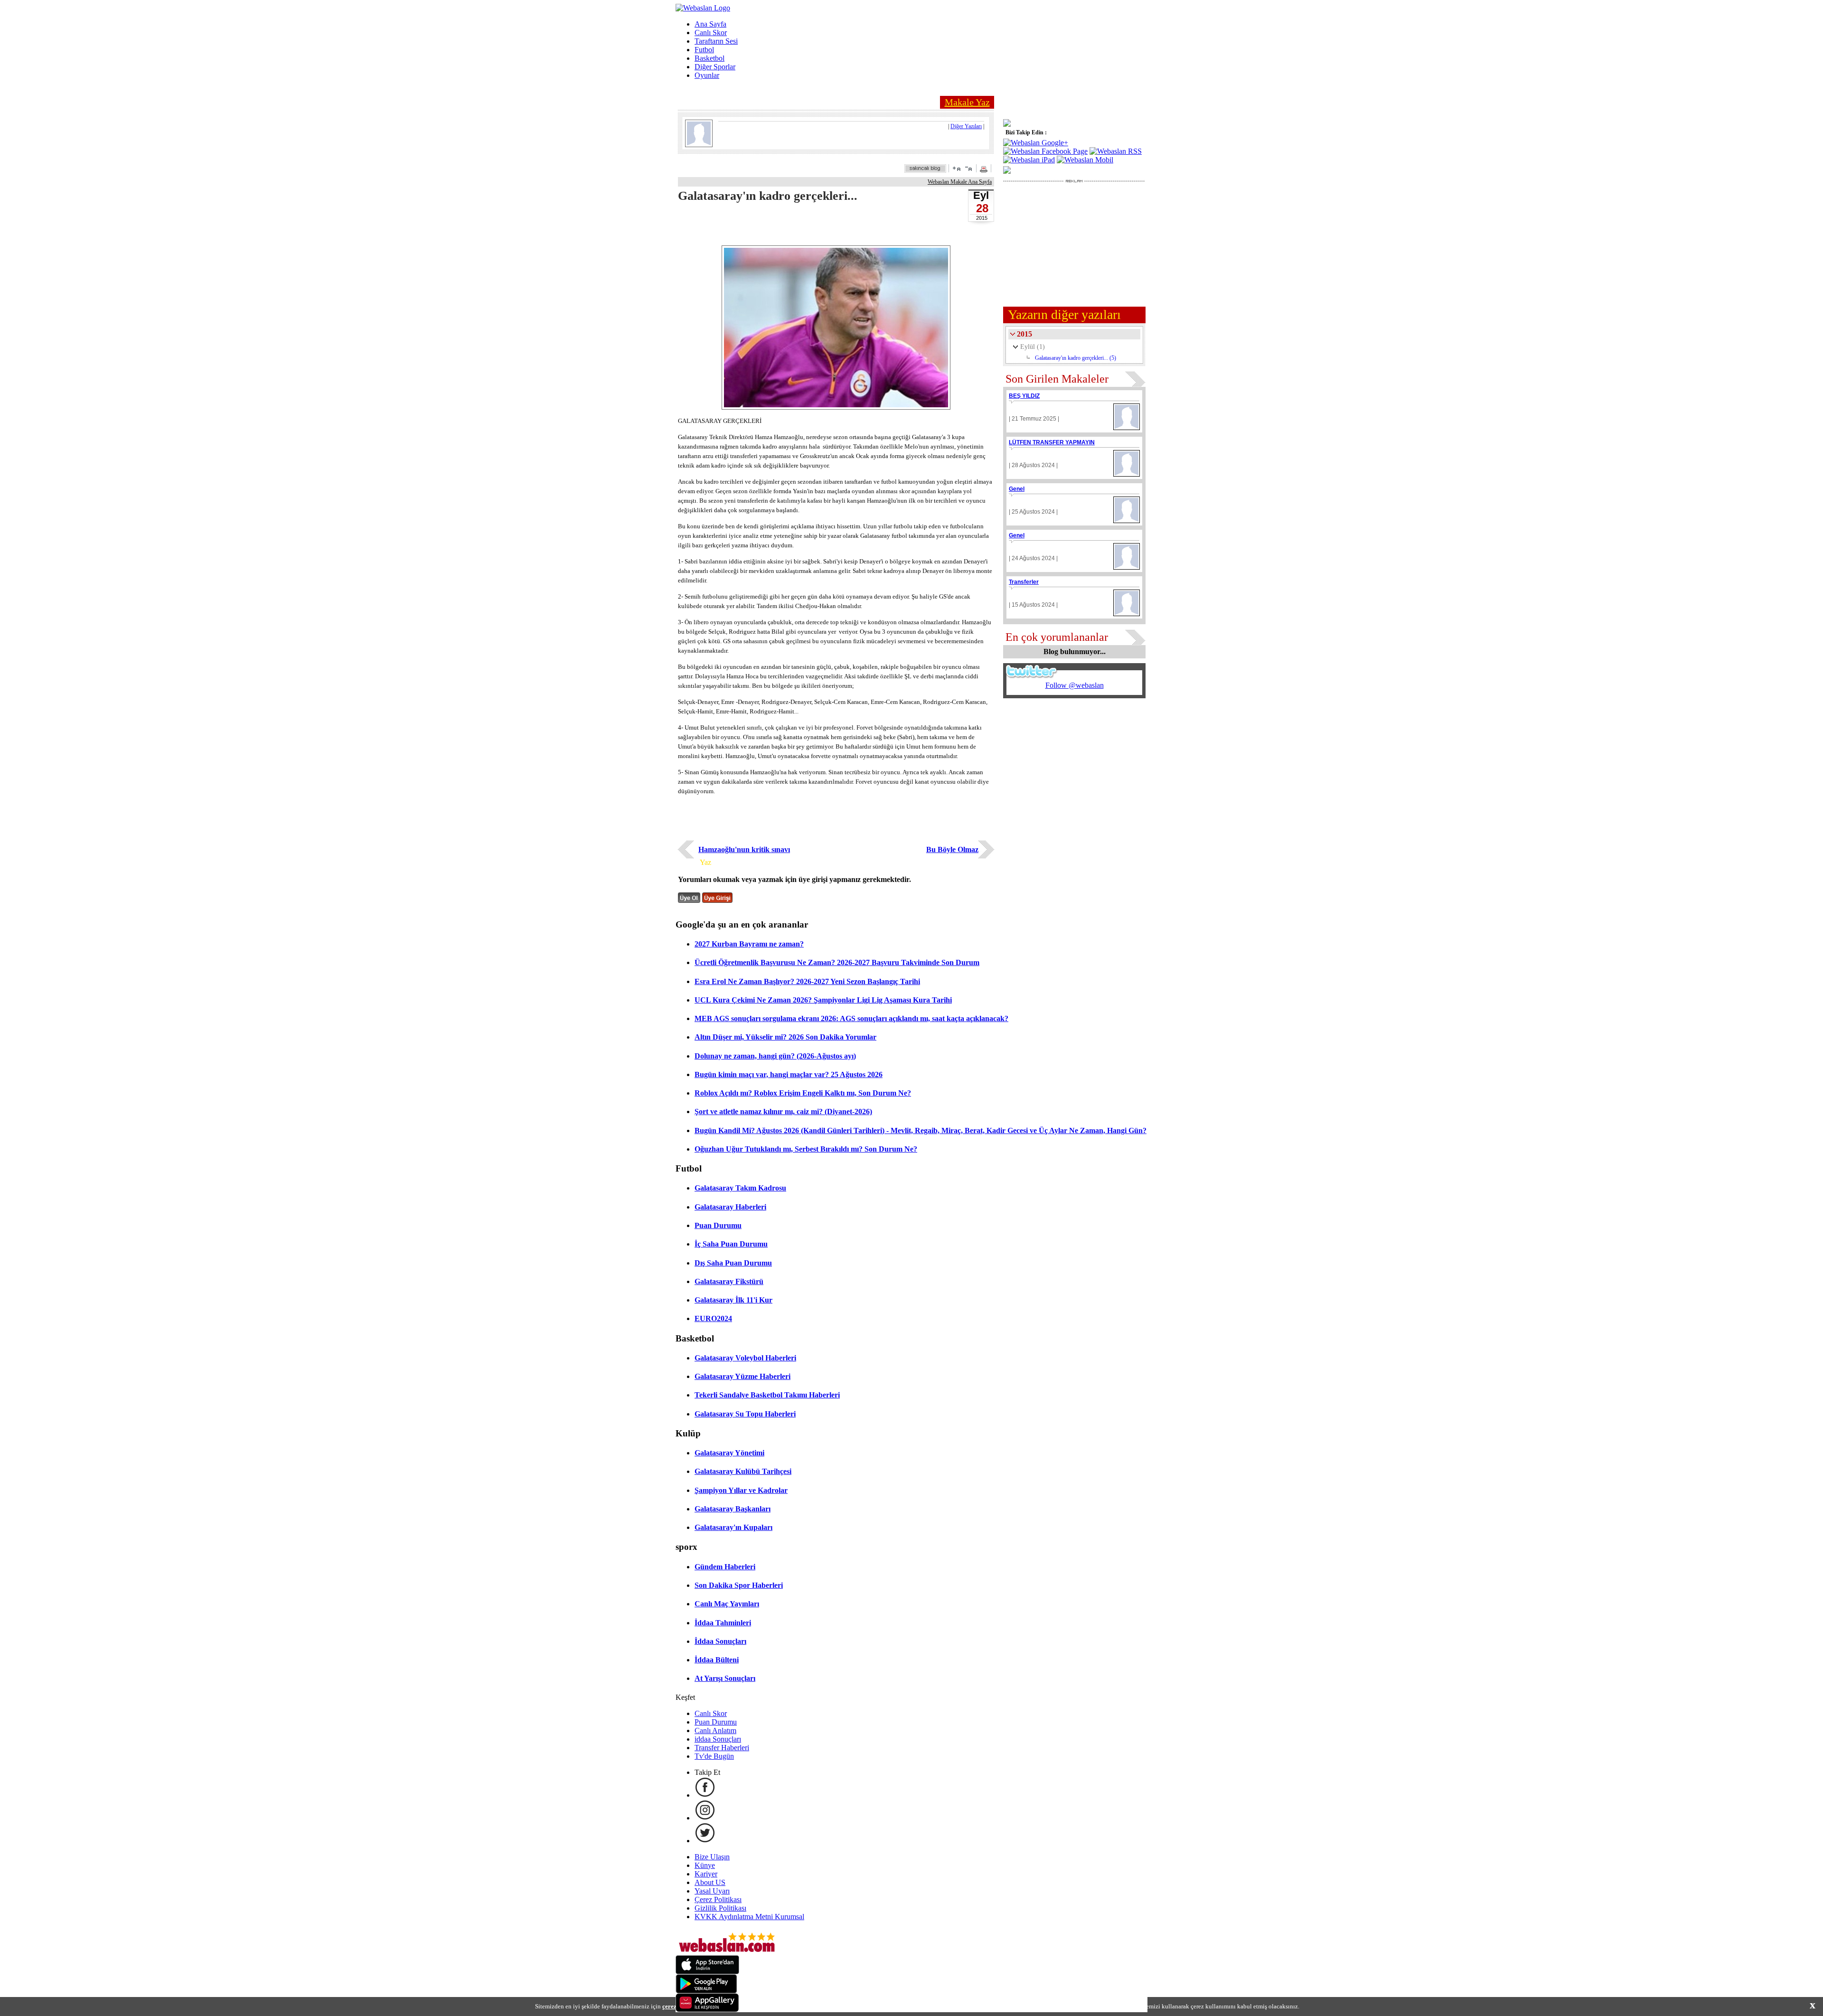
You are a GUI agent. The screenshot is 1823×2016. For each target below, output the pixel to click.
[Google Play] (706, 1991)
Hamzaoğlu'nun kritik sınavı (744, 849)
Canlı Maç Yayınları (727, 1604)
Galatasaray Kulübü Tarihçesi (743, 1471)
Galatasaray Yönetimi (729, 1453)
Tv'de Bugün (714, 1756)
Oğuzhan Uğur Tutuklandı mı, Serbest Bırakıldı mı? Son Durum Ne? (806, 1149)
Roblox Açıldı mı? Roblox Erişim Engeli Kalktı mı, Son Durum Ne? (803, 1093)
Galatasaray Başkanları (733, 1509)
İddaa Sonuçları (720, 1641)
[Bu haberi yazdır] (985, 170)
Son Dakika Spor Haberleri (739, 1585)
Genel (1017, 489)
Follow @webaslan (1075, 685)
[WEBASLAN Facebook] (705, 1795)
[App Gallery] (707, 2010)
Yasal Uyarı (712, 1891)
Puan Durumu (718, 1225)
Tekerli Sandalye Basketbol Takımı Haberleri (767, 1395)
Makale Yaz (967, 102)
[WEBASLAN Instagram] (705, 1818)
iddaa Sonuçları (718, 1739)
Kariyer (706, 1874)
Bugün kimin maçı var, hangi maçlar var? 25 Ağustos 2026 (789, 1074)
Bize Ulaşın (712, 1857)
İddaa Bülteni (717, 1660)
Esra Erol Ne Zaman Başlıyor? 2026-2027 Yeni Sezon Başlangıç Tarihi (807, 981)
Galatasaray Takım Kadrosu (740, 1188)
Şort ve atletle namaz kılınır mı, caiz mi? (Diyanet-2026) (783, 1111)
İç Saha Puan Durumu (731, 1244)
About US (710, 1882)
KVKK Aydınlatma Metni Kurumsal (749, 1917)
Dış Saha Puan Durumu (733, 1263)
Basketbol (709, 58)
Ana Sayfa (710, 24)
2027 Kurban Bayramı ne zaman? (749, 944)
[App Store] (707, 1972)
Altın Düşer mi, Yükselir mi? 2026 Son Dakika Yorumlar (785, 1037)
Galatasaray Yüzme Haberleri (742, 1376)
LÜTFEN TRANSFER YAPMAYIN (1052, 442)
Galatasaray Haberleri (730, 1207)
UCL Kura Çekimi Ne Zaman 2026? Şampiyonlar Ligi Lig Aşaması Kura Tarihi (823, 1000)
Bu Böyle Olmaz (952, 849)
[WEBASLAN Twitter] (705, 1841)
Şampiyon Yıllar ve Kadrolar (741, 1490)
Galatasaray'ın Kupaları (733, 1527)
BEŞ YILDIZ (1024, 396)
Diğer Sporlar (715, 67)
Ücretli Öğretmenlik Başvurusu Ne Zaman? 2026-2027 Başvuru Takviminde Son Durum (837, 962)
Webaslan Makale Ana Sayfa (960, 182)
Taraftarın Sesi (716, 41)
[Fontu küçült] (968, 168)
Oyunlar (707, 75)
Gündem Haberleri (725, 1567)
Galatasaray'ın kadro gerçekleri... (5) (1076, 358)
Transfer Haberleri (722, 1748)
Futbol (704, 50)
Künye (705, 1865)
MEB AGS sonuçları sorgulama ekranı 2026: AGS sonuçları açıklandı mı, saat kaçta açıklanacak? (851, 1018)
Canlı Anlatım (715, 1730)
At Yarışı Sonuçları (725, 1678)
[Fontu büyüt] (957, 168)
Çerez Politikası (718, 1899)
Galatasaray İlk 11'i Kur (733, 1300)
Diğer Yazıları (966, 126)
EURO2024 (713, 1318)
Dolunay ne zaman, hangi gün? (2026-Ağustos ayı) (775, 1056)
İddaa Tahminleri (723, 1623)
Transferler (1024, 582)
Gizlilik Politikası (720, 1908)
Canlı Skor (711, 33)
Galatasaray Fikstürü (729, 1281)
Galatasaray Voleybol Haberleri (745, 1358)
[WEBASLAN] (703, 8)
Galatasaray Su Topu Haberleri (745, 1414)
